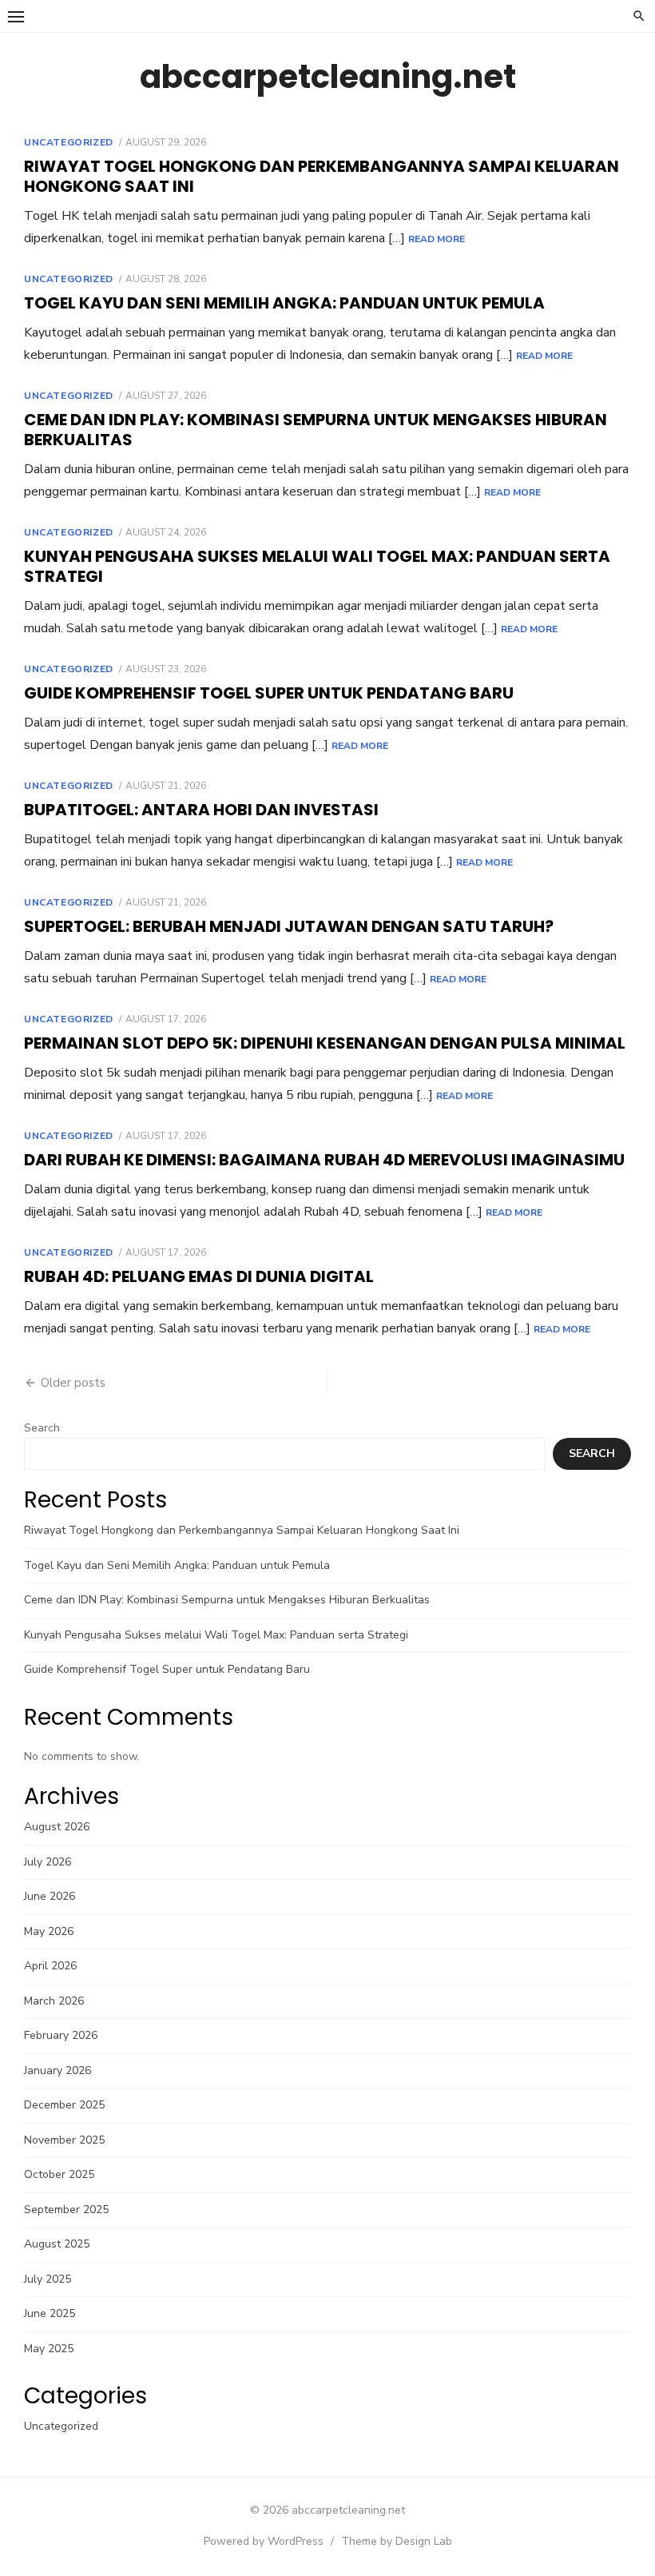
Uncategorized (69, 142)
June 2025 (50, 2313)
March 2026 (54, 2001)
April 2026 (50, 1966)
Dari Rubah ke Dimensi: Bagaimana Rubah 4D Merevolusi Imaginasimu (324, 1160)
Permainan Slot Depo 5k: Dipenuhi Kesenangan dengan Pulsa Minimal (325, 1043)
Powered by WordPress (264, 2541)
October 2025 (59, 2174)
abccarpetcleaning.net (328, 77)
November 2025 (64, 2140)
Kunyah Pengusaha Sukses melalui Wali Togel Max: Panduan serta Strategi (317, 566)
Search (42, 1428)
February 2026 (61, 2035)
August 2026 (57, 1827)
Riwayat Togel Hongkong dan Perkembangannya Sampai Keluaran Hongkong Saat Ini (322, 176)
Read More (437, 239)
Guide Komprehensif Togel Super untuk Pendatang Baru (269, 693)
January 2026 (58, 2070)
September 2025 (66, 2210)
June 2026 (50, 1896)
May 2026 (49, 1931)
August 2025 (57, 2244)
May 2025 (49, 2349)
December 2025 (64, 2105)
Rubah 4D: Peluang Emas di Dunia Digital (199, 1276)
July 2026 (48, 1862)
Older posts (73, 1383)
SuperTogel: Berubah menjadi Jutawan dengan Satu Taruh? (289, 926)
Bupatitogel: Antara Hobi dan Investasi (201, 810)
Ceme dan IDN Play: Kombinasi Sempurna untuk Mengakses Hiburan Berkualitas (316, 430)
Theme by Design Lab (397, 2541)
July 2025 (48, 2279)
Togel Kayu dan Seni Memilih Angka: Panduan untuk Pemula (284, 303)
